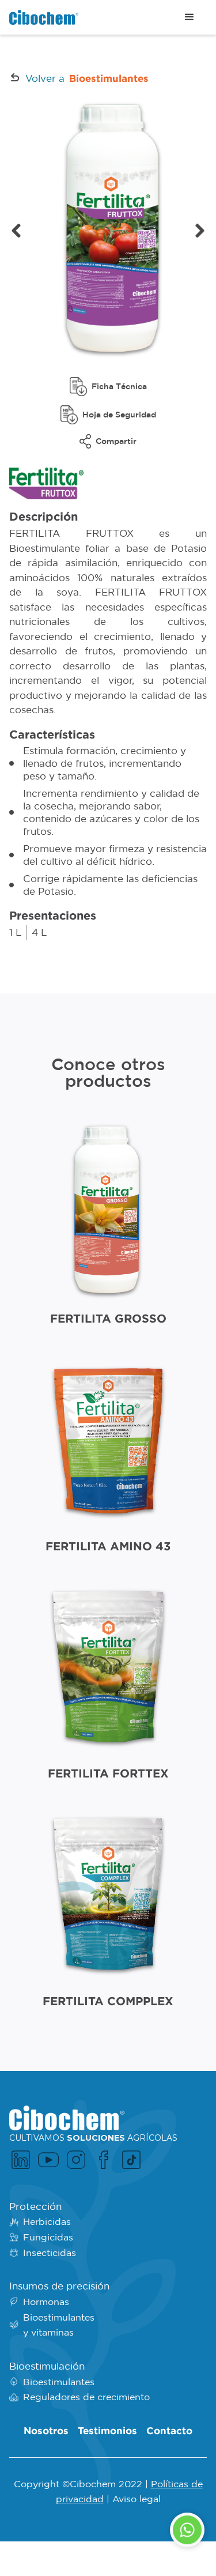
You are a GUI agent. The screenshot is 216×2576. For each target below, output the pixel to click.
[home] (44, 18)
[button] (190, 17)
